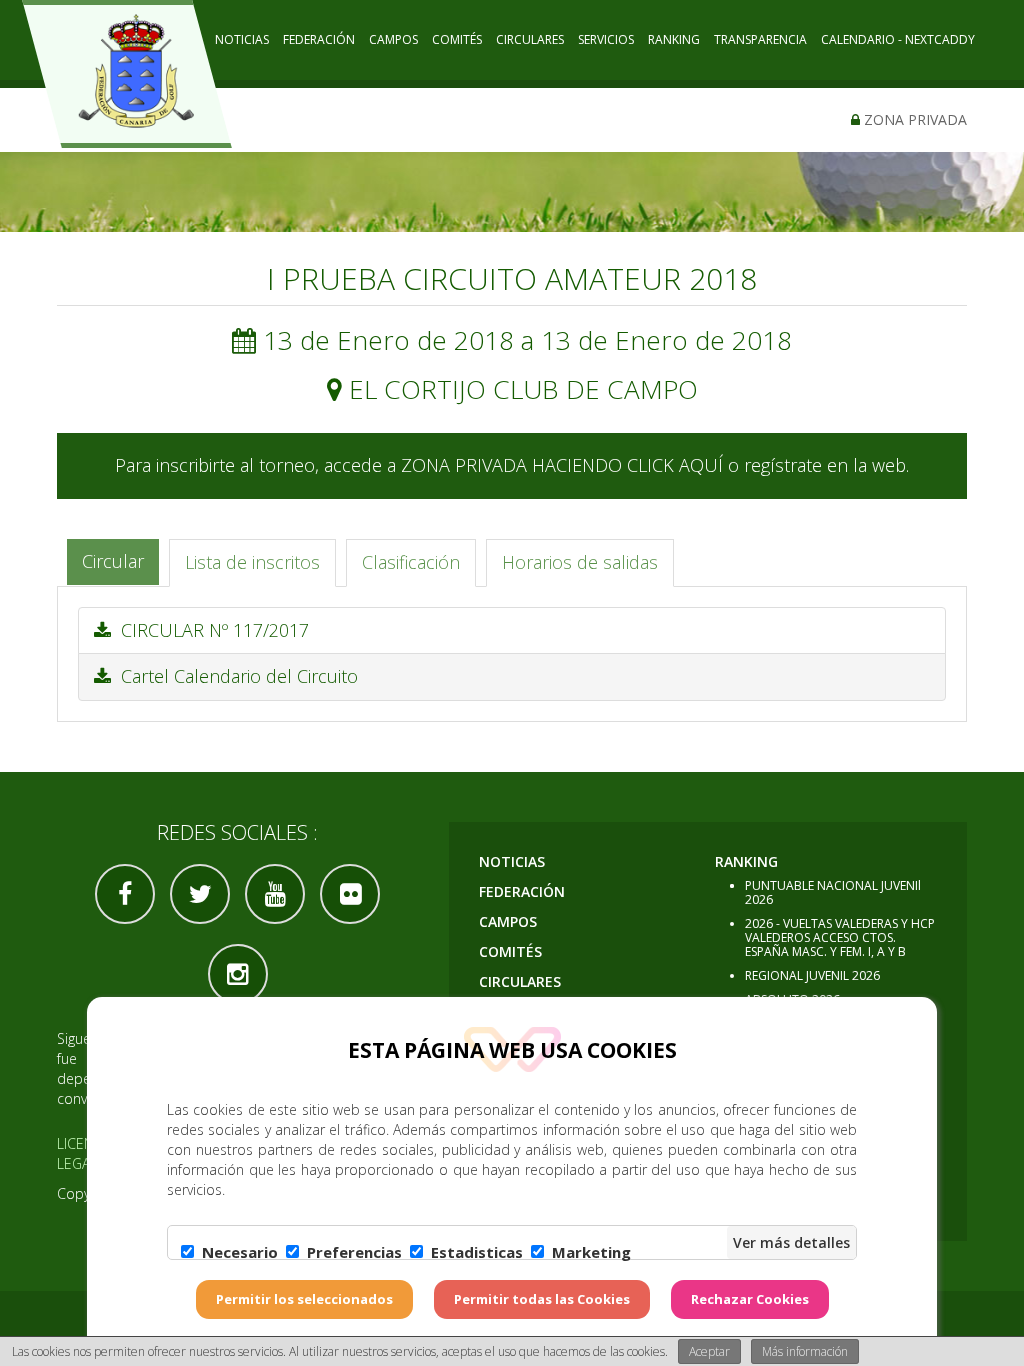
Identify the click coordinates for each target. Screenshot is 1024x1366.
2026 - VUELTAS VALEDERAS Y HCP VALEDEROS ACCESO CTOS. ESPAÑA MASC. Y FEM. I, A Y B (840, 937)
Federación (319, 39)
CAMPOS (393, 39)
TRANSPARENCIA (760, 39)
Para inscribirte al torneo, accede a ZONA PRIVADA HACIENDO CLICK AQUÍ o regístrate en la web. (512, 465)
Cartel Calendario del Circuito (234, 676)
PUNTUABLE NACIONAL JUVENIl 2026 (833, 892)
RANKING (746, 861)
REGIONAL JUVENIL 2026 (812, 975)
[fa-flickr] (350, 894)
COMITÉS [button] (457, 39)
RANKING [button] (674, 39)
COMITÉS (510, 951)
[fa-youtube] (275, 894)
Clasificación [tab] (411, 562)
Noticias (242, 39)
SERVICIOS (606, 39)
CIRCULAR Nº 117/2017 (210, 630)
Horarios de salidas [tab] (580, 562)
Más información (805, 1351)
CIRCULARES (530, 39)
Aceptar (709, 1351)
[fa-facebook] (125, 894)
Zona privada (913, 119)
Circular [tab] (113, 561)
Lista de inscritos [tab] (252, 562)
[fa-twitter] (200, 894)
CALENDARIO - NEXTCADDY (898, 39)
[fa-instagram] (238, 974)
